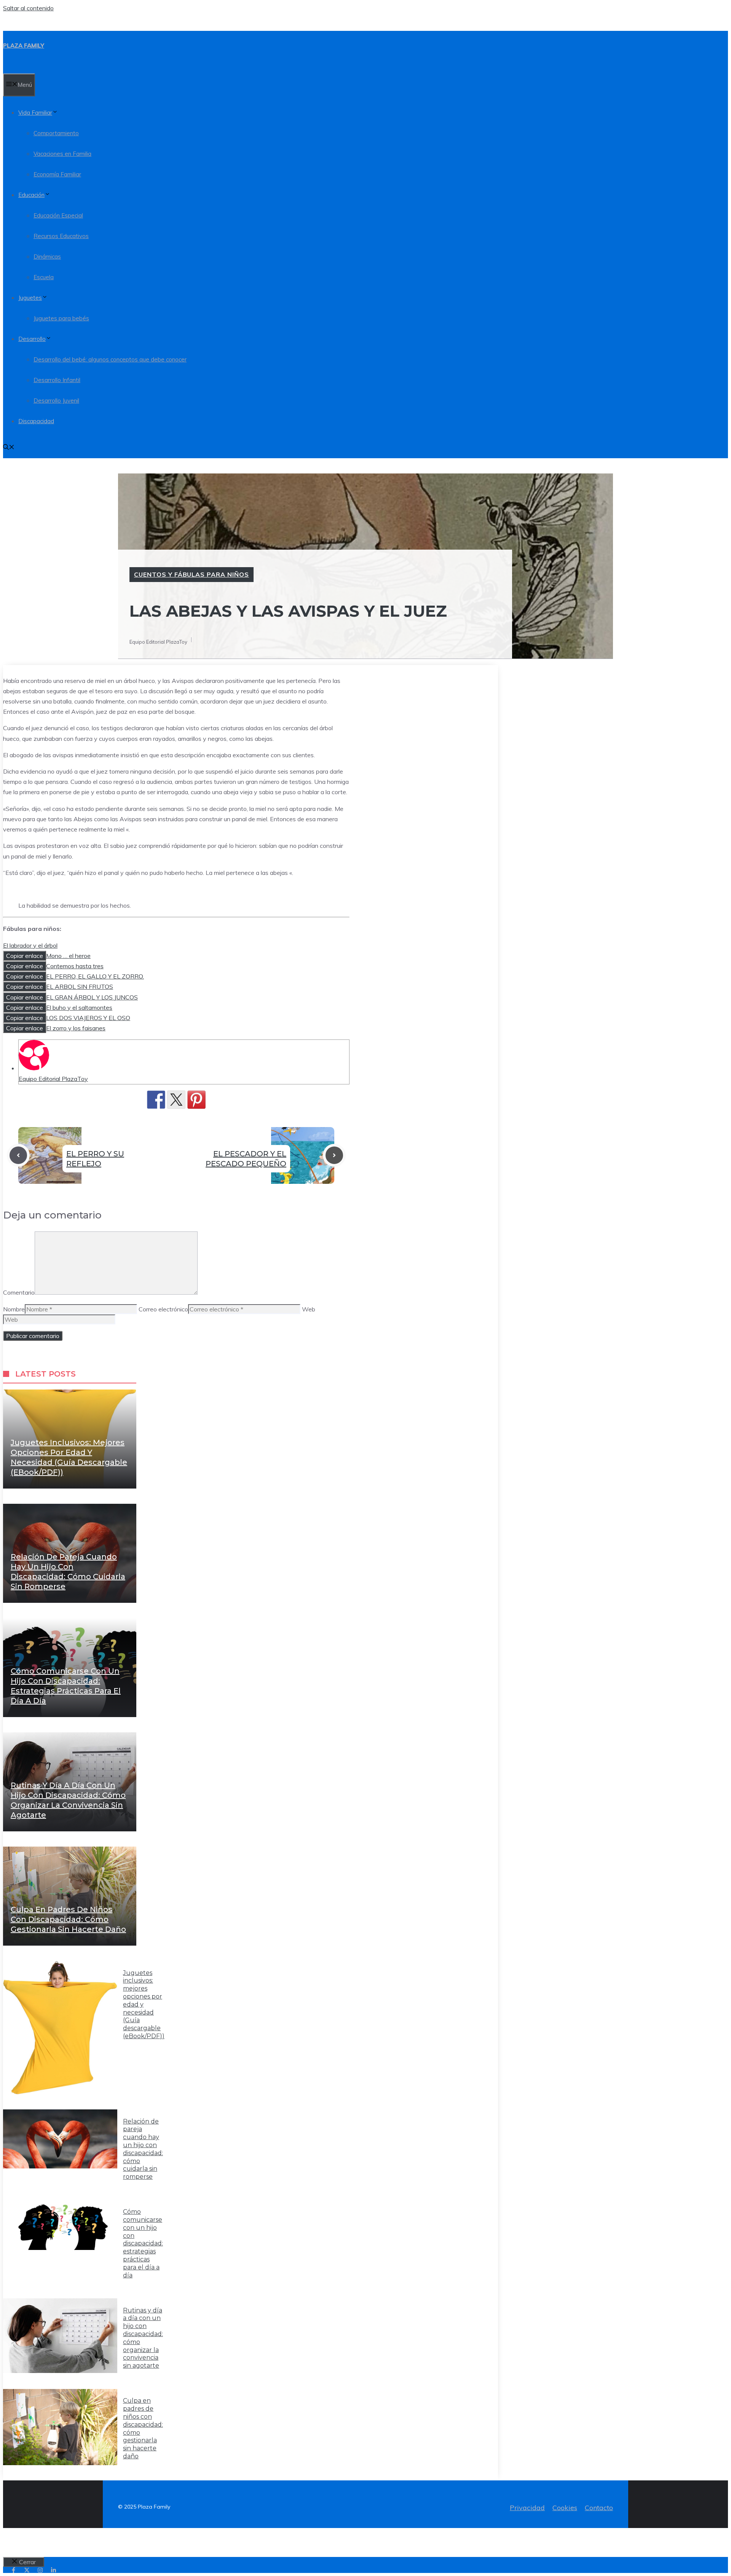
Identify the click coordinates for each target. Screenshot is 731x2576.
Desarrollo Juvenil (56, 401)
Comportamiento (56, 133)
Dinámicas (47, 257)
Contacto (599, 2508)
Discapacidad (36, 421)
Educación (31, 195)
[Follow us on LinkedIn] (53, 2570)
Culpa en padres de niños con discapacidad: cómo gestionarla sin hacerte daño (68, 1919)
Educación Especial (58, 215)
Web (309, 1309)
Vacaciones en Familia (62, 154)
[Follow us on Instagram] (40, 2570)
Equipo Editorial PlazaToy (53, 1079)
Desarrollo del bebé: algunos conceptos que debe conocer (110, 359)
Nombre (14, 1309)
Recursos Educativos (61, 236)
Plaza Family (24, 46)
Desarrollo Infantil (57, 380)
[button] (9, 448)
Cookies (565, 2508)
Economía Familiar (57, 174)
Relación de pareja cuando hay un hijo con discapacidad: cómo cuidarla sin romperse (143, 2149)
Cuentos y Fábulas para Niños (192, 574)
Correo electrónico (163, 1309)
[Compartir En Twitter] (176, 1100)
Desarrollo (32, 339)
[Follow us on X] (27, 2570)
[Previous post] (18, 1155)
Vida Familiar (35, 113)
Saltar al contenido (28, 8)
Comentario (19, 1292)
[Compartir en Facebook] (156, 1100)
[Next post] (334, 1155)
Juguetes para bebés (61, 318)
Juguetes (30, 298)
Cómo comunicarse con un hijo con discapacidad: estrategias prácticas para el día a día (143, 2243)
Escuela (44, 277)
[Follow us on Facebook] (14, 2570)
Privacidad (527, 2508)
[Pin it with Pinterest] (196, 1100)
